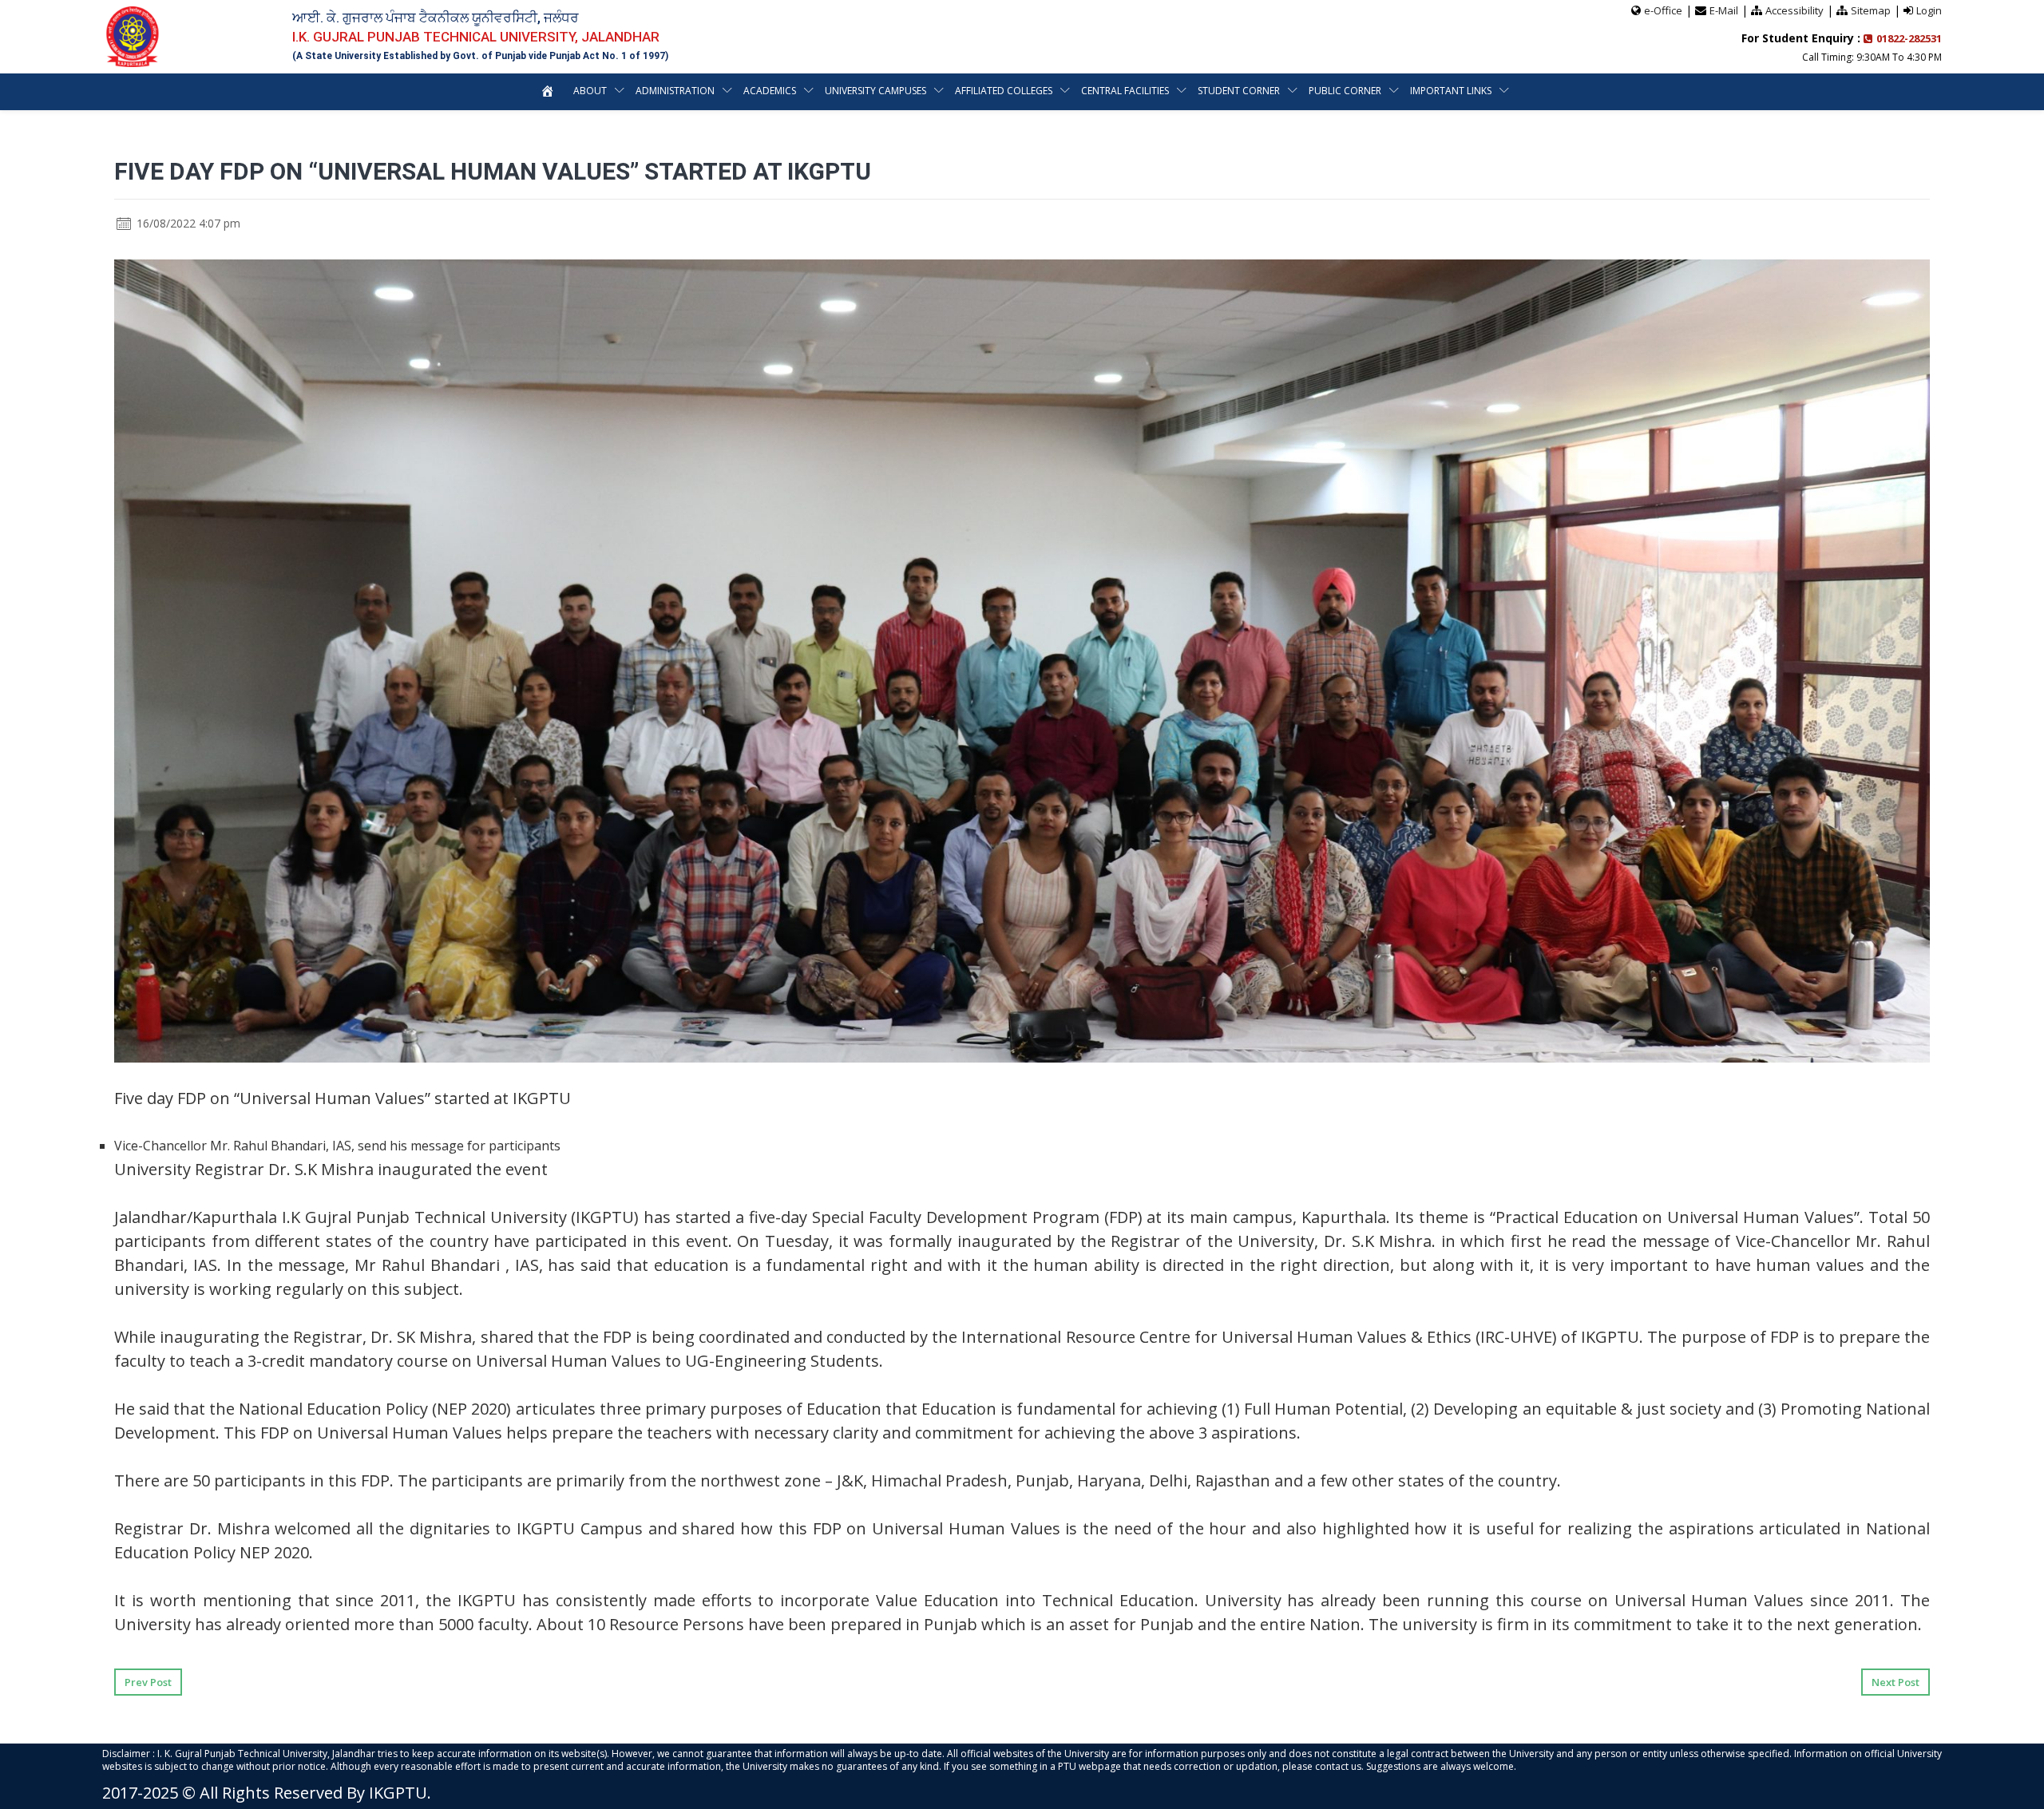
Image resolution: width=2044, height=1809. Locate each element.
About (590, 91)
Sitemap (1871, 10)
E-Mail (1724, 10)
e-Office (1663, 10)
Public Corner (1345, 91)
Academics (770, 91)
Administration (675, 91)
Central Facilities (1125, 91)
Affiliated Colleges (1004, 91)
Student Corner (1239, 91)
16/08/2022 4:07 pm (187, 223)
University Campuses (875, 91)
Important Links (1451, 91)
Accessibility (1794, 10)
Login (1929, 10)
